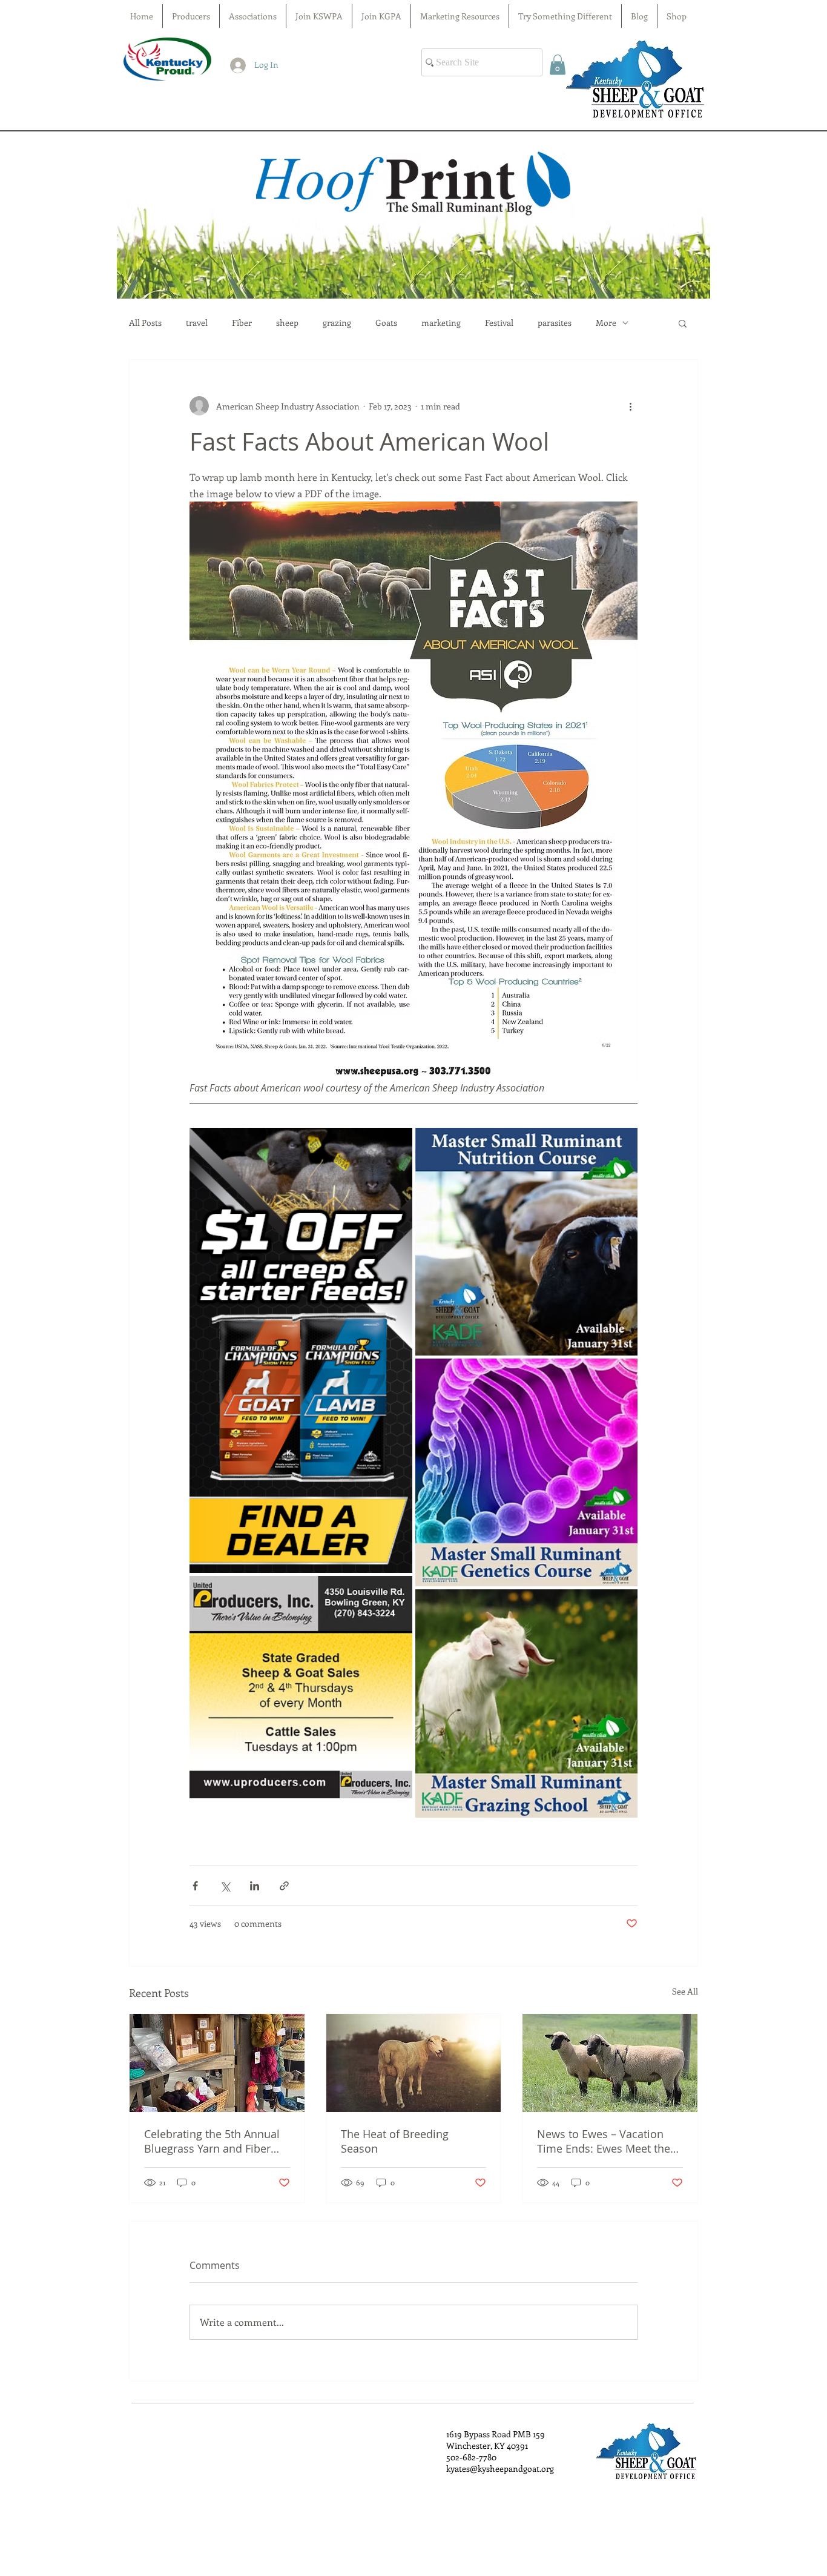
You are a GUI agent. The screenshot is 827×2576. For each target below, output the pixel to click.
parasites (555, 323)
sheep (287, 323)
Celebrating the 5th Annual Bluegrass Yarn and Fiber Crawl (212, 2141)
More (606, 323)
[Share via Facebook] (195, 1886)
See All (685, 1991)
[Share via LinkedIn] (255, 1886)
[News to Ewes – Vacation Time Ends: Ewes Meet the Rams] (610, 2063)
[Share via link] (284, 1886)
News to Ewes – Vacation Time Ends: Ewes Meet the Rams (604, 2141)
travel (197, 323)
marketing (441, 323)
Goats (386, 323)
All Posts (145, 323)
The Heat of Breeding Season (395, 2141)
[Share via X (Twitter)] (225, 1886)
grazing (337, 323)
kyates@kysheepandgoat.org (500, 2468)
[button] (683, 323)
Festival (499, 323)
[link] (558, 65)
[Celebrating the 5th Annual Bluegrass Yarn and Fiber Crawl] (217, 2063)
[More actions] (630, 406)
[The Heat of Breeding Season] (414, 2063)
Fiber (242, 323)
